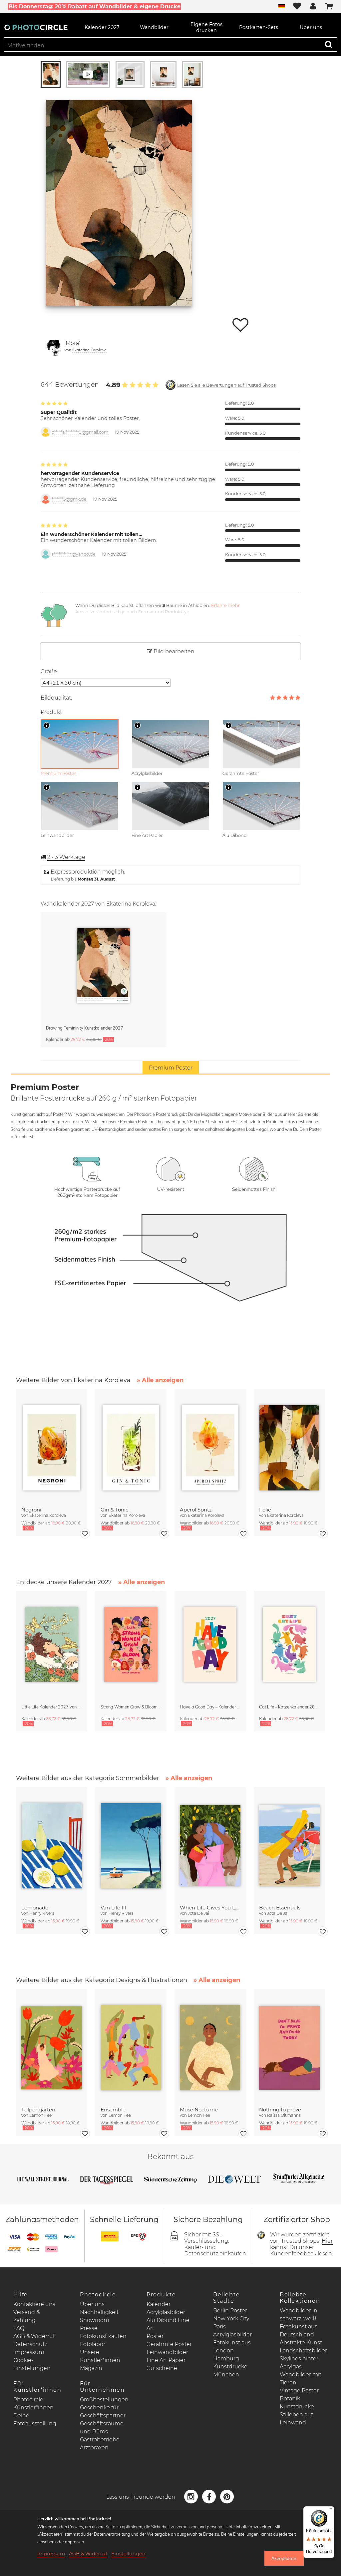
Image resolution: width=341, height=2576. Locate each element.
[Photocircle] (36, 27)
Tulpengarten (38, 2110)
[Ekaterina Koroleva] (54, 348)
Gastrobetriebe (100, 2440)
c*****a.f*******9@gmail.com (80, 432)
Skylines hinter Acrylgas (299, 2363)
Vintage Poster (299, 2391)
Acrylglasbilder (166, 2312)
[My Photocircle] (313, 7)
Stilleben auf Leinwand (296, 2419)
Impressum (29, 2352)
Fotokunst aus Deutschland (299, 2331)
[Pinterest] (227, 2496)
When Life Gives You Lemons (210, 1908)
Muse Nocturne (199, 2110)
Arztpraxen (94, 2448)
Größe (49, 671)
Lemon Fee (40, 2115)
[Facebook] (210, 2496)
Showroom (95, 2320)
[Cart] (329, 7)
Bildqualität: (56, 698)
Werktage (66, 857)
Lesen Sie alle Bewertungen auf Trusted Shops (226, 385)
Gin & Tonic (114, 1510)
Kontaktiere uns (34, 2304)
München (226, 2375)
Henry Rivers (42, 1913)
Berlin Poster (230, 2311)
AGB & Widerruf (34, 2336)
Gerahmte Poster (169, 2344)
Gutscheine (162, 2368)
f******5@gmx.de (69, 499)
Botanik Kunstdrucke (297, 2403)
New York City (231, 2319)
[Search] (329, 44)
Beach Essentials (280, 1908)
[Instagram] (192, 2496)
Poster (155, 2336)
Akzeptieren (284, 2558)
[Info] (47, 725)
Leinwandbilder (167, 2352)
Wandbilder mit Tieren (301, 2379)
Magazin (91, 2368)
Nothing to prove (280, 2110)
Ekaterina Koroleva (89, 350)
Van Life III (114, 1908)
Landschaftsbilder (303, 2351)
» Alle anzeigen (160, 1380)
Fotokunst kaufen (103, 2336)
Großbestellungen (104, 2400)
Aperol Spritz (196, 1510)
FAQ (19, 2328)
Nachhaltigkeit (99, 2312)
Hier (327, 2241)
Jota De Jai (198, 1913)
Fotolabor (93, 2344)
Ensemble (113, 2110)
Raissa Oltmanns (284, 2115)
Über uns (92, 2304)
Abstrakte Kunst (301, 2343)
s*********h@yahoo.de (74, 554)
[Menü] (330, 2510)
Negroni (31, 1510)
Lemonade (35, 1908)
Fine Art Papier (166, 2360)
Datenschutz (30, 2344)
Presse (89, 2328)
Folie (265, 1510)
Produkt (51, 712)
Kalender (159, 2304)
